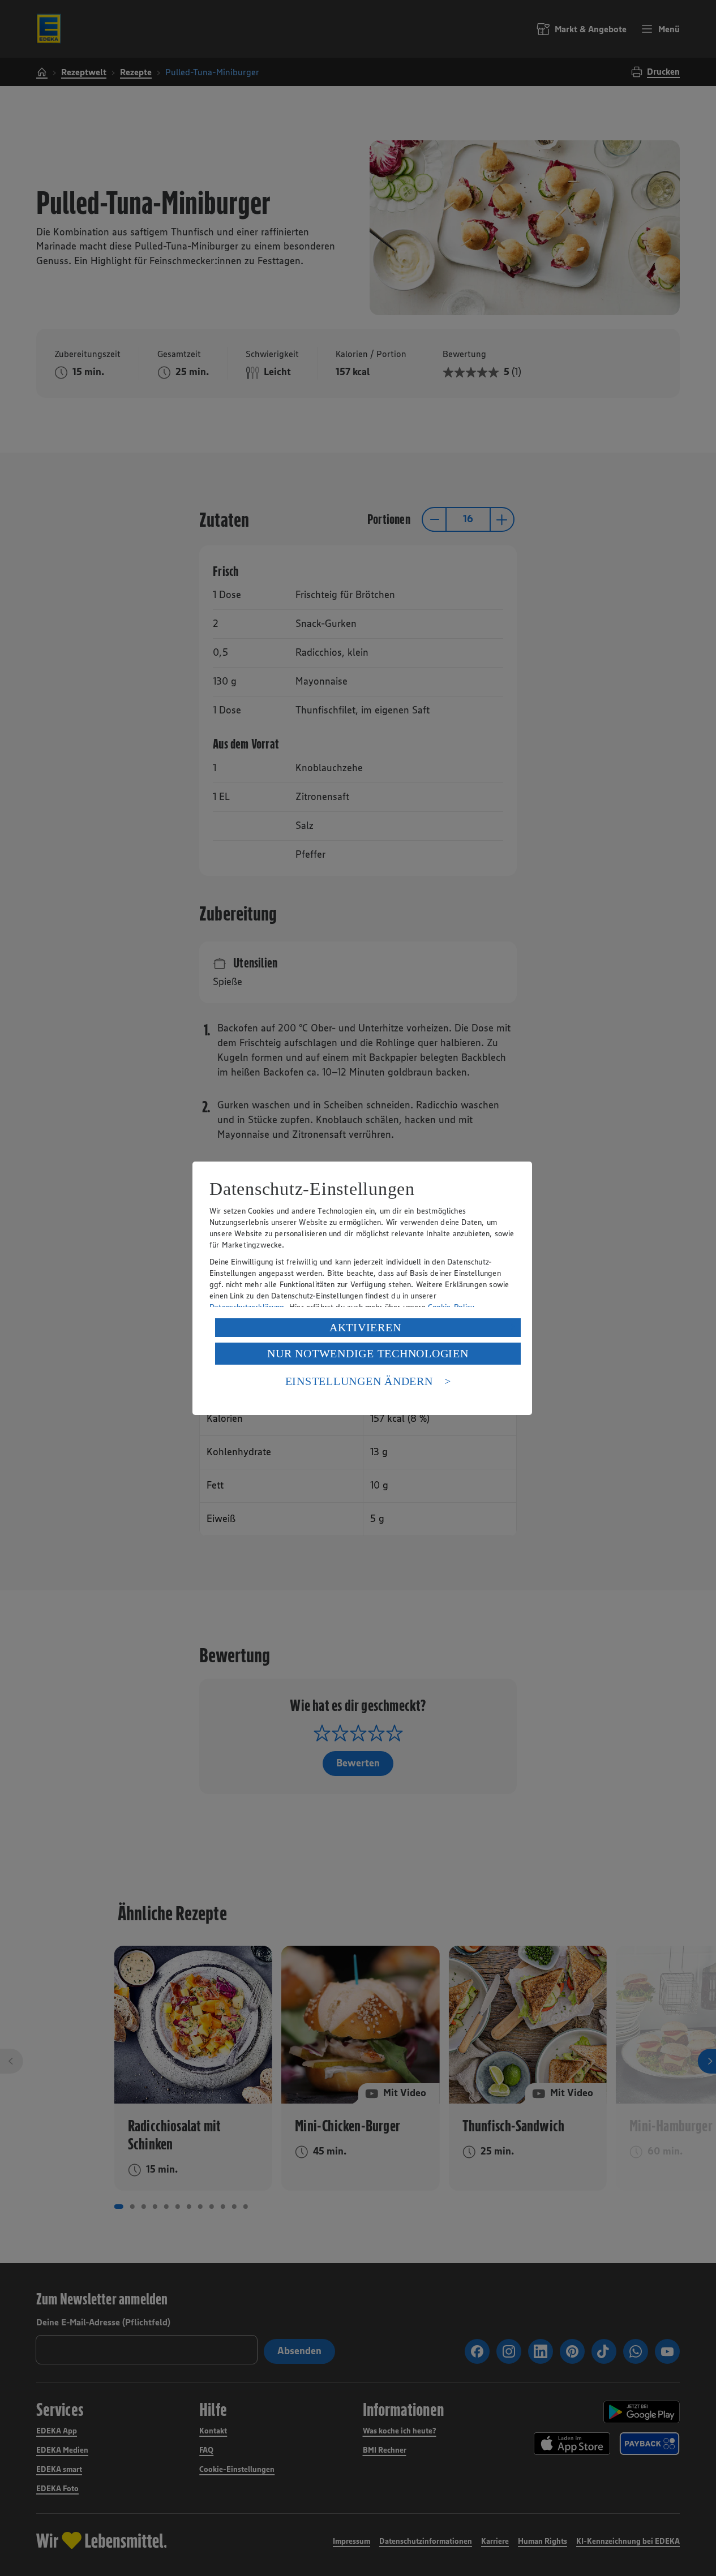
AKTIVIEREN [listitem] (365, 1327)
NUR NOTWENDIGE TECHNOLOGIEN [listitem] (368, 1353)
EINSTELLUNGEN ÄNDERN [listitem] (359, 1381)
